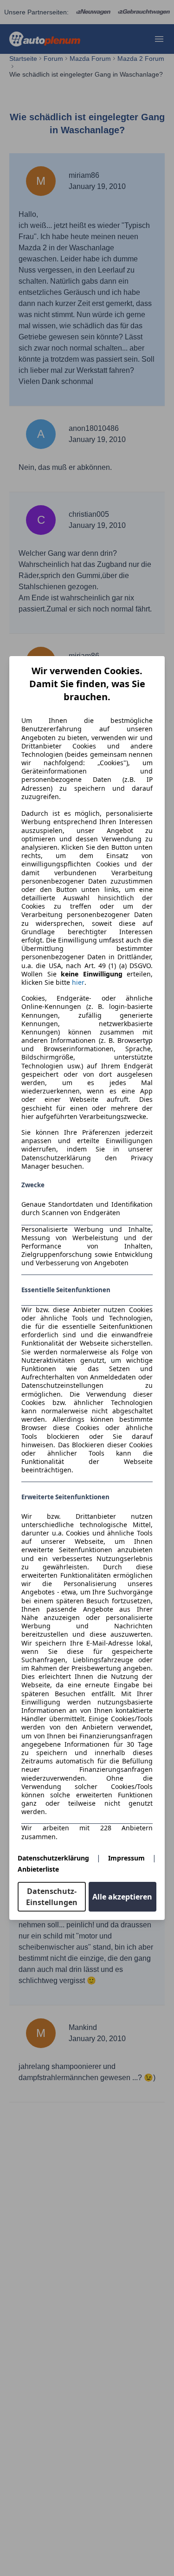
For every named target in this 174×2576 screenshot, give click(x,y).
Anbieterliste (38, 1869)
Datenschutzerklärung (53, 1858)
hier (78, 982)
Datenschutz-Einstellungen (52, 1897)
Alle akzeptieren (122, 1897)
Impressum (126, 1858)
